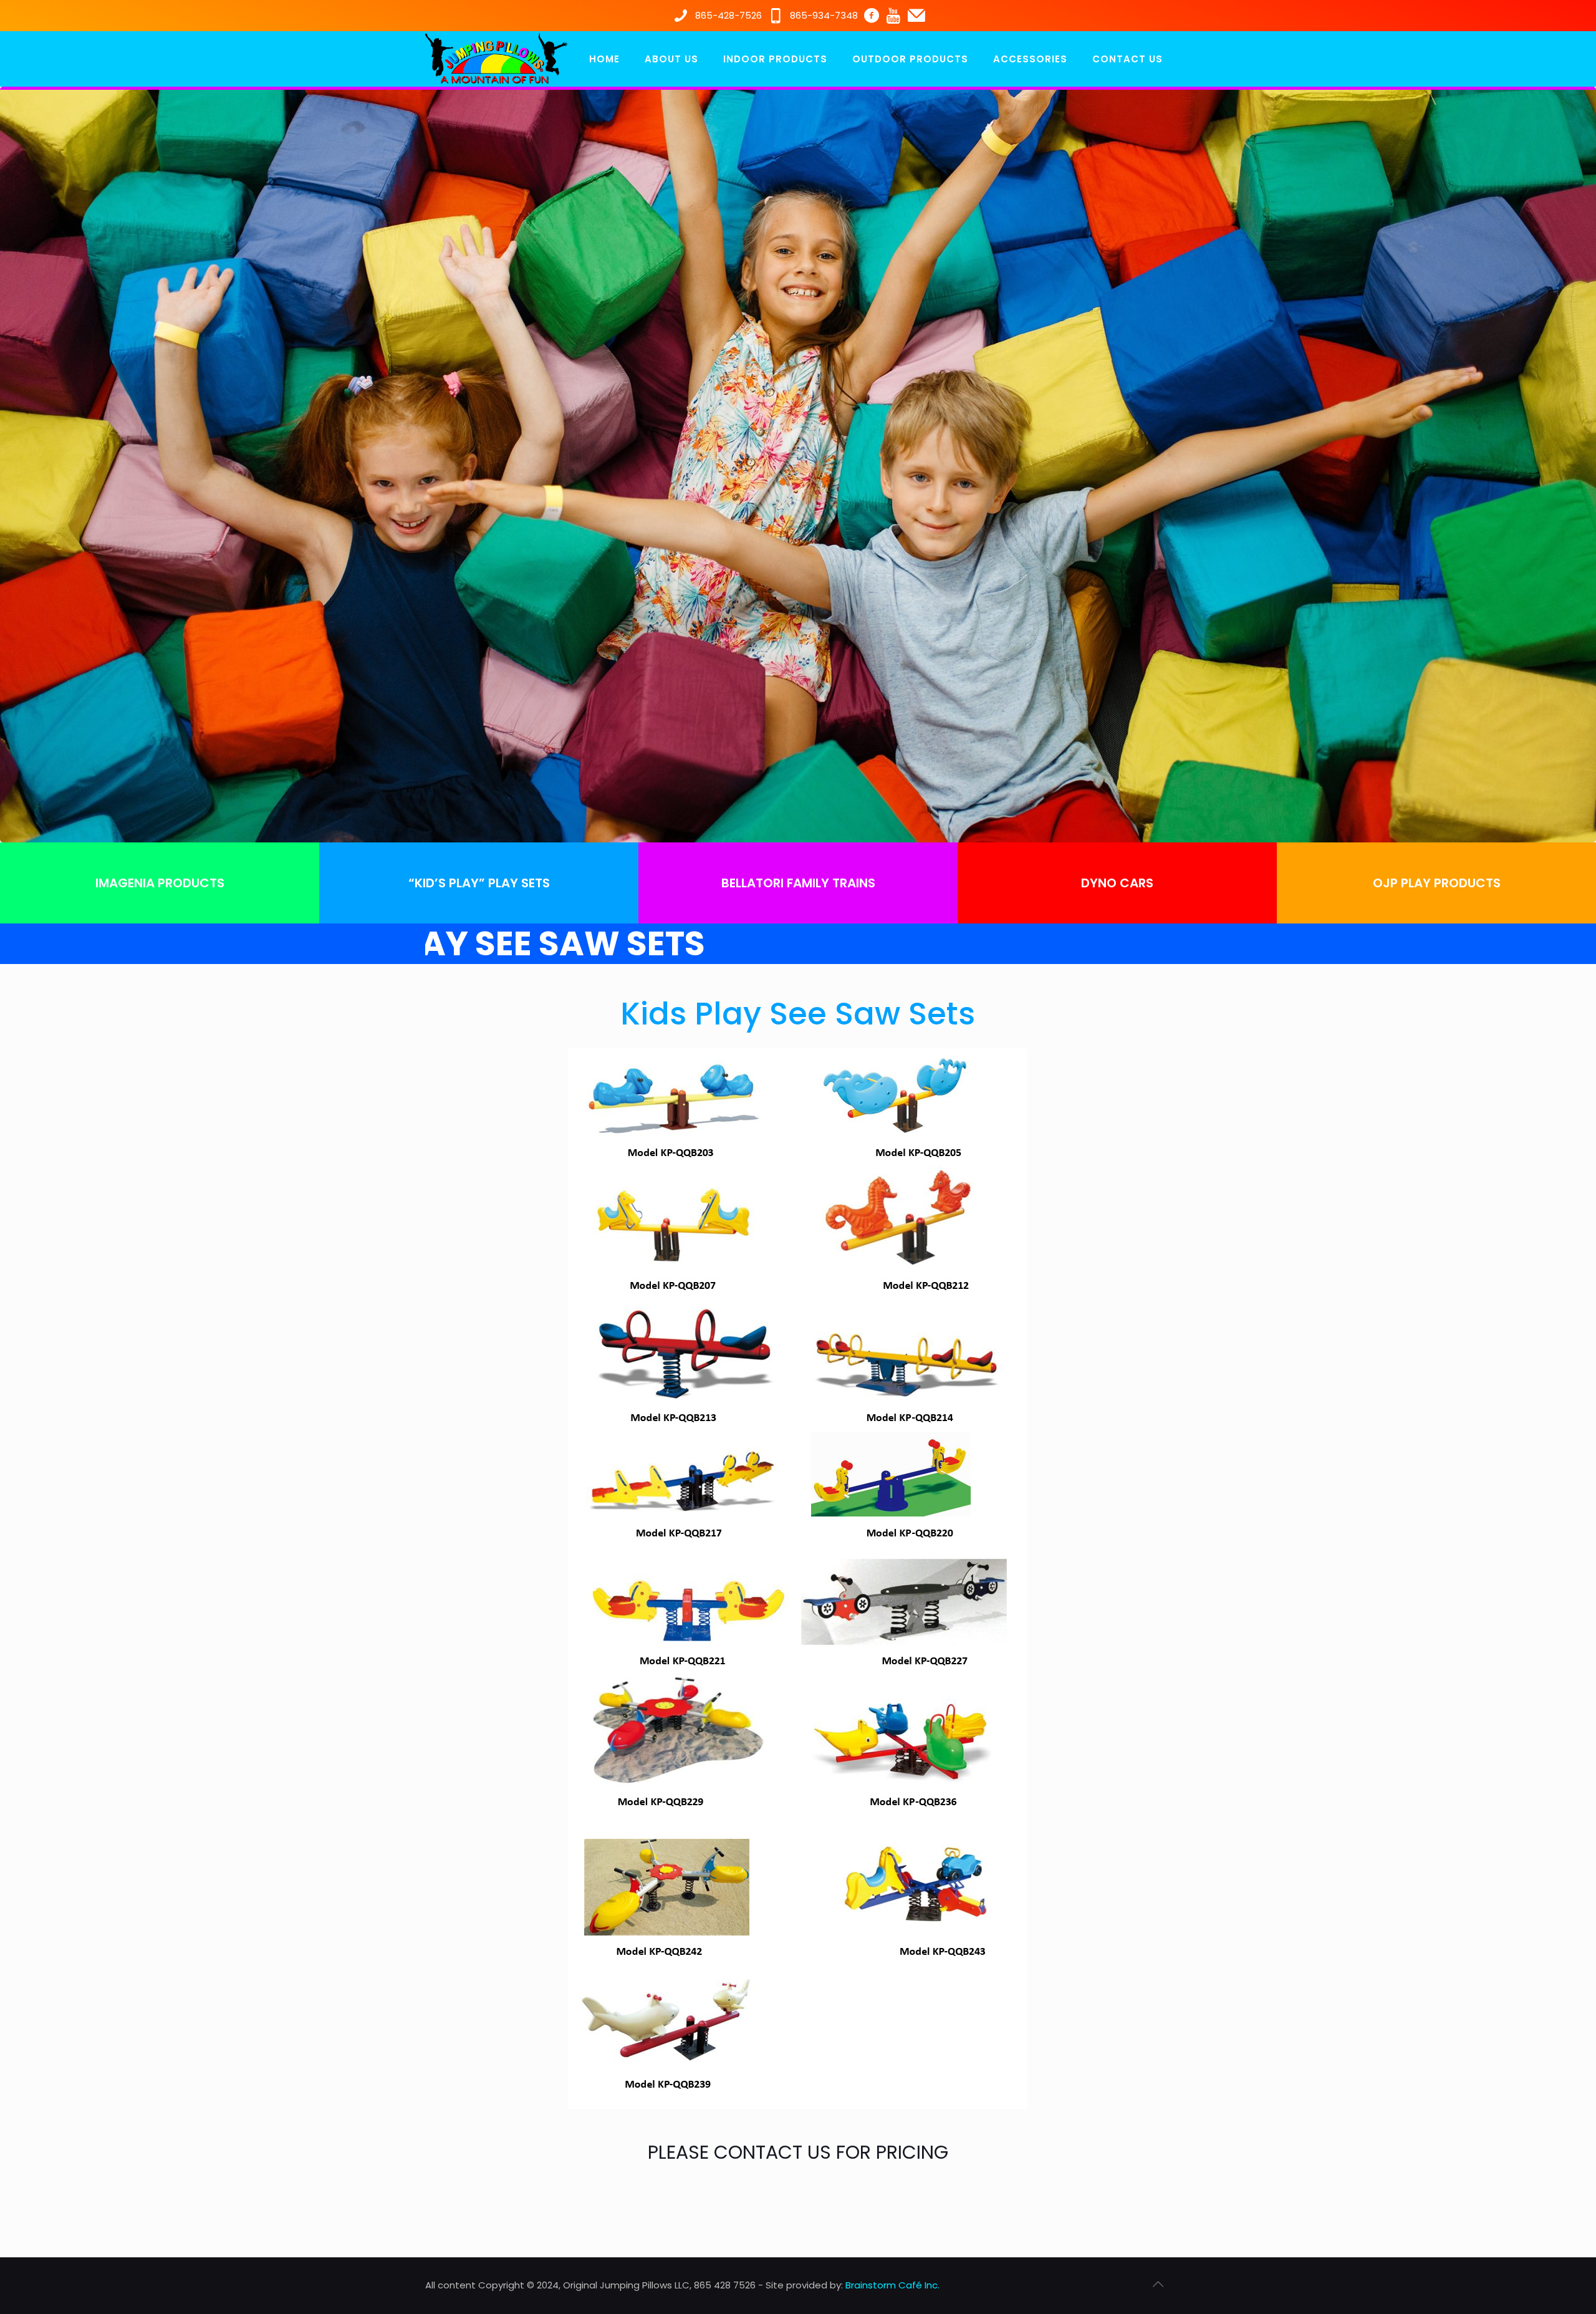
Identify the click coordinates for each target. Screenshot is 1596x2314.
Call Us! (903, 2203)
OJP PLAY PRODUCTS (1437, 883)
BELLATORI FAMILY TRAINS (798, 883)
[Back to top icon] (1158, 2284)
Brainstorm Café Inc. (892, 2285)
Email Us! (711, 2203)
